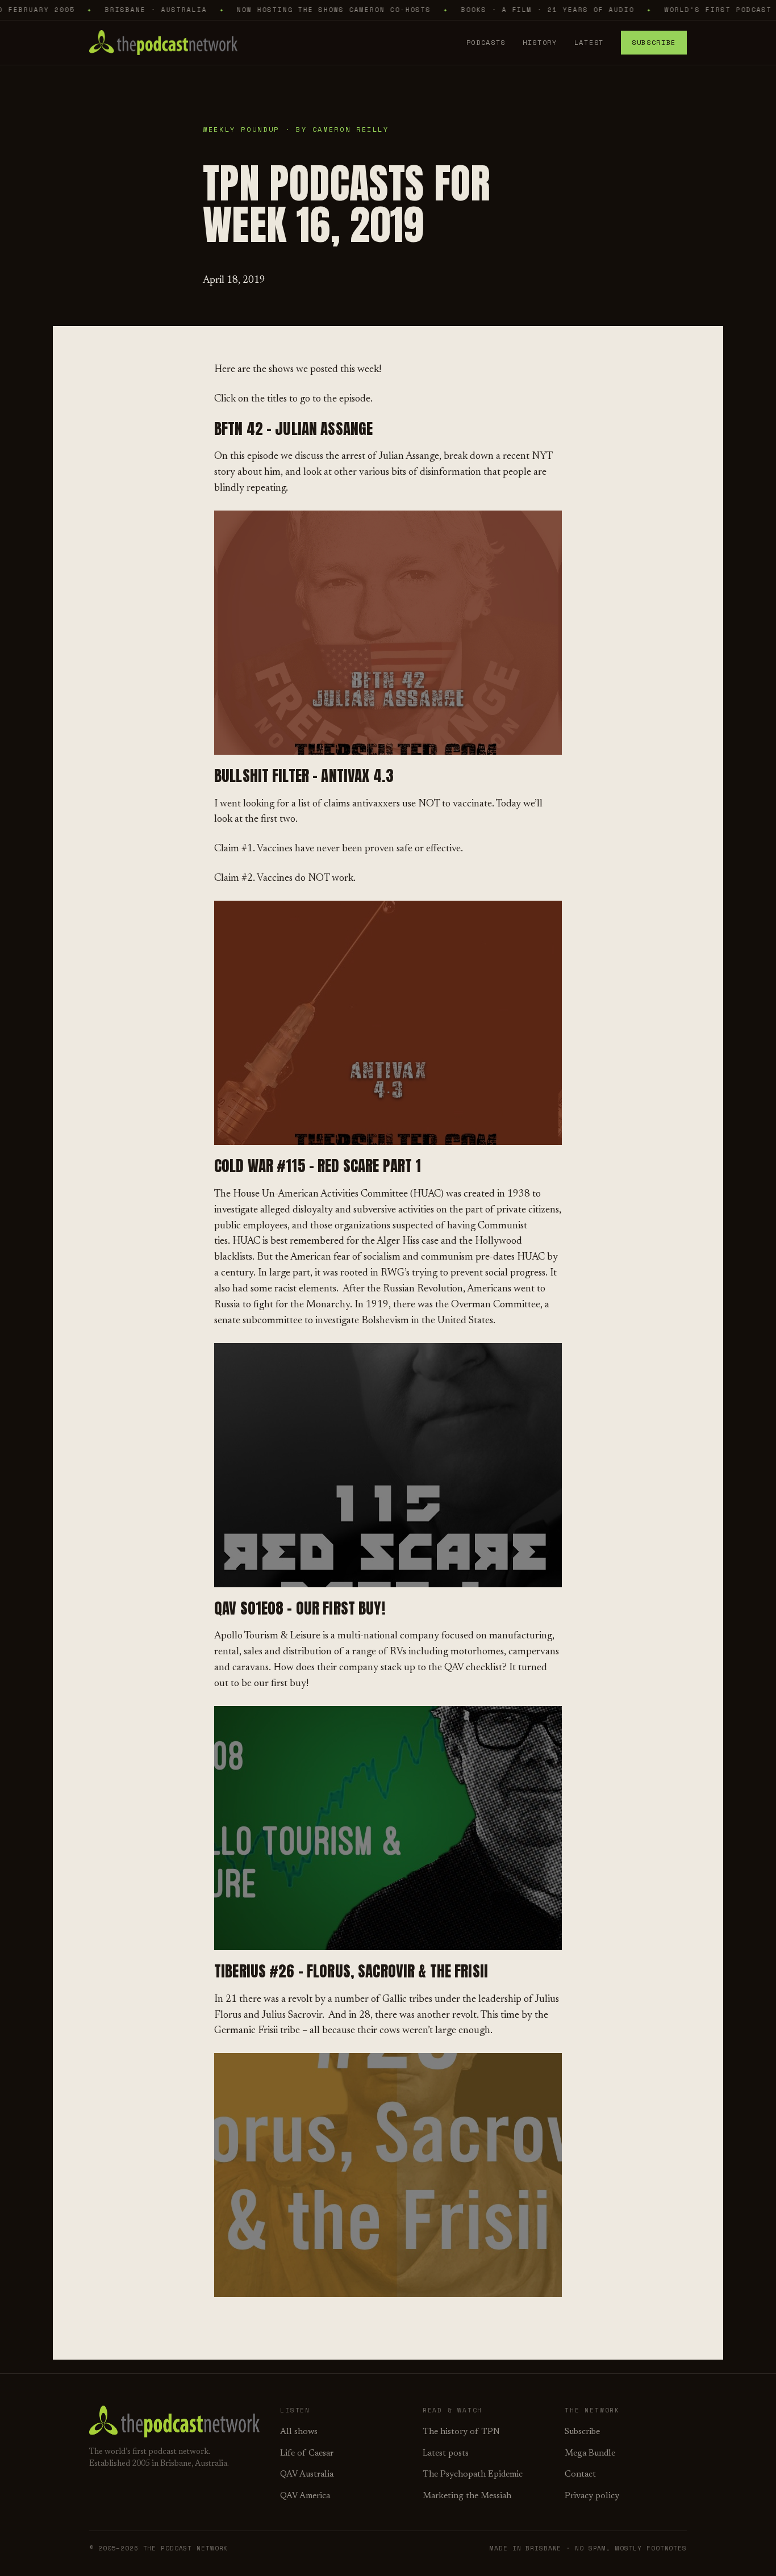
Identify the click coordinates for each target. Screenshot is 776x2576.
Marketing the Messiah (467, 2496)
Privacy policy (592, 2496)
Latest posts (446, 2454)
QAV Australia (307, 2475)
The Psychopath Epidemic (473, 2475)
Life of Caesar (307, 2454)
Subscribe (654, 42)
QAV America (305, 2496)
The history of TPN (461, 2432)
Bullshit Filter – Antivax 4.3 (304, 775)
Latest (589, 42)
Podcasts (486, 42)
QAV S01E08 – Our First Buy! (300, 1608)
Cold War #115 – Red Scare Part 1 (318, 1166)
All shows (299, 2432)
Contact (580, 2475)
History (540, 42)
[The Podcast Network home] (163, 43)
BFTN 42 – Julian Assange (293, 428)
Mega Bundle (590, 2454)
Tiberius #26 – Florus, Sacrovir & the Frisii (351, 1971)
